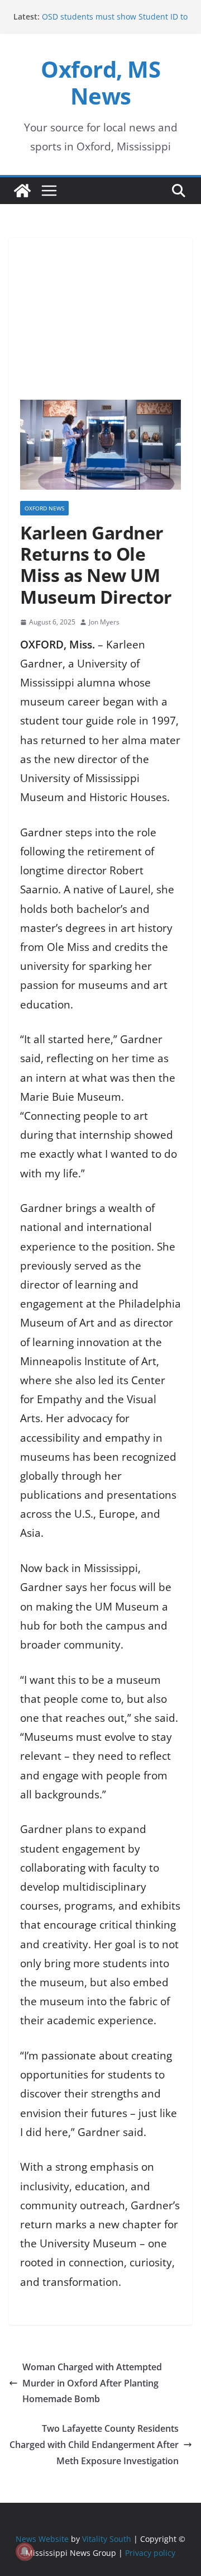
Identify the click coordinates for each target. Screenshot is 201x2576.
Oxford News (44, 508)
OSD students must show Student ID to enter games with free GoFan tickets (115, 22)
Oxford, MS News (100, 82)
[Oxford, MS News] (22, 191)
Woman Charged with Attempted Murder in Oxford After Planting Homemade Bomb (92, 2383)
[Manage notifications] (25, 2551)
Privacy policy (150, 2553)
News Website (42, 2539)
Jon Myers (104, 622)
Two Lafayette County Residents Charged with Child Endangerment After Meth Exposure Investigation (94, 2445)
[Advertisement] (100, 313)
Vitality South (107, 2539)
